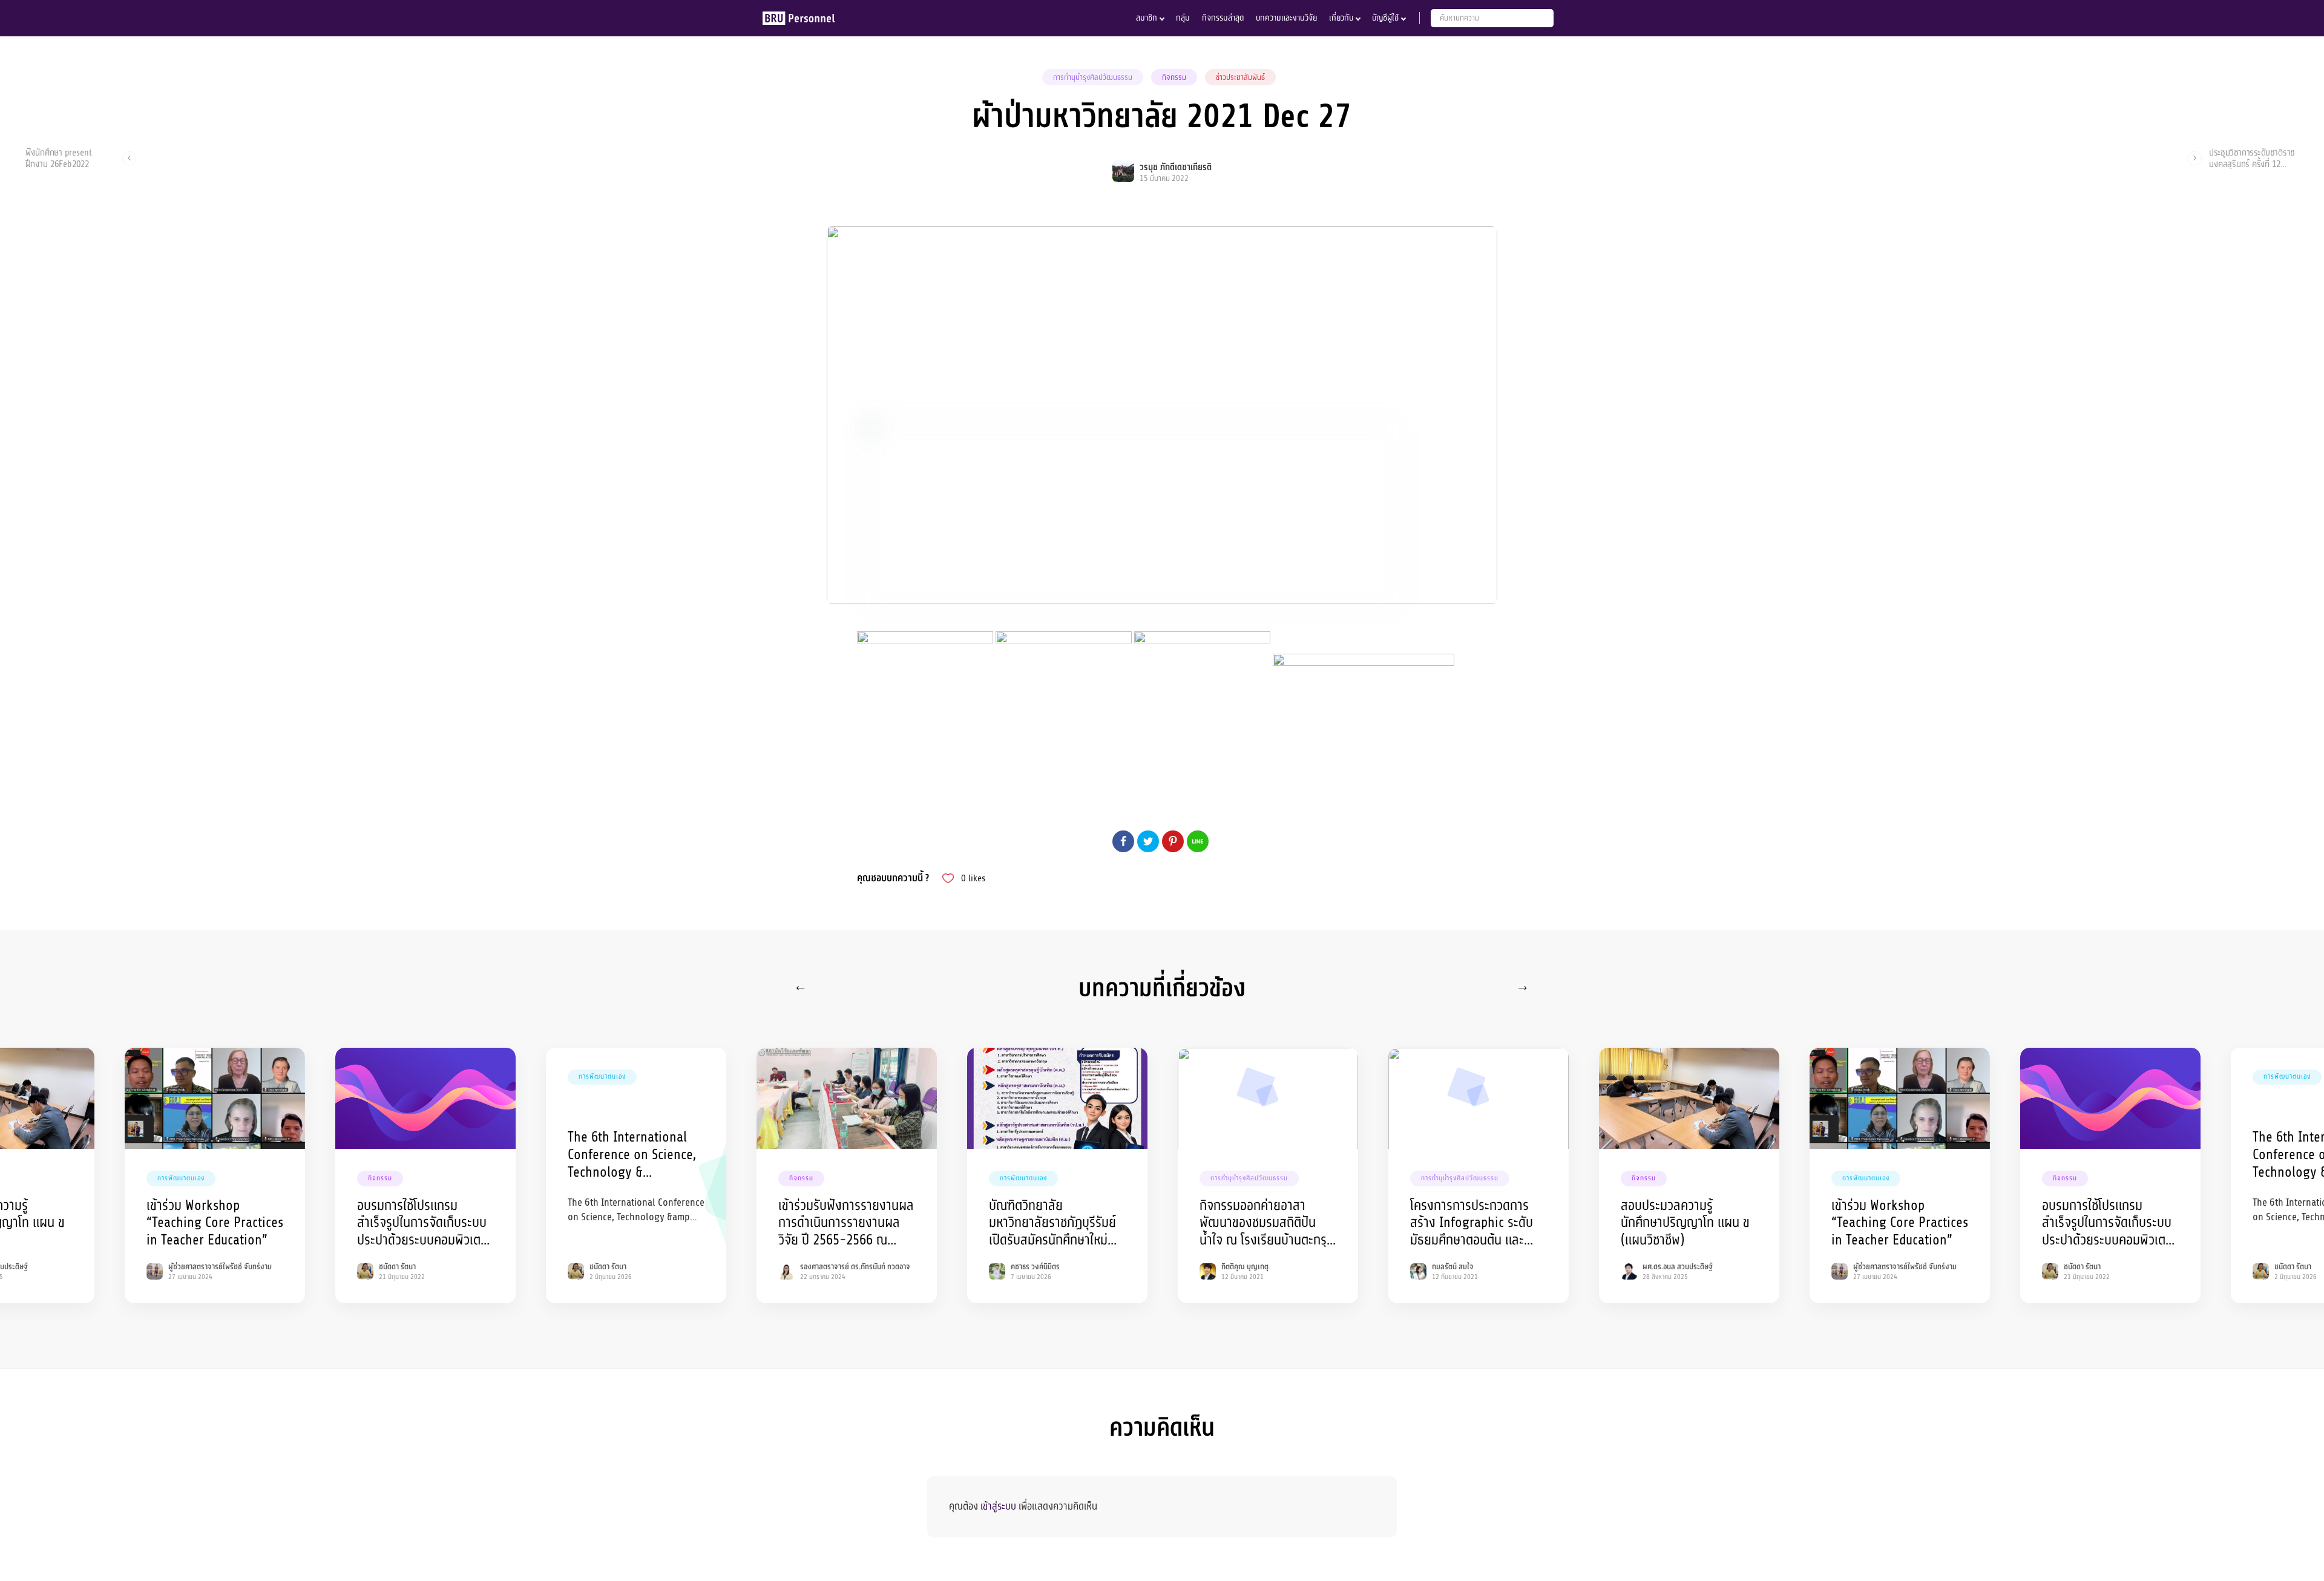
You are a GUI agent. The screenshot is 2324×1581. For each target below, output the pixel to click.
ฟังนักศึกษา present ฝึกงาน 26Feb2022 (59, 158)
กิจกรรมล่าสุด (1223, 18)
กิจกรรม (1174, 77)
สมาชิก (1147, 18)
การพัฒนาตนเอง (181, 1178)
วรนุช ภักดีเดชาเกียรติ (1176, 167)
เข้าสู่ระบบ (998, 1506)
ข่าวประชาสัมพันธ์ (1240, 77)
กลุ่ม (1183, 18)
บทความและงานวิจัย (1286, 18)
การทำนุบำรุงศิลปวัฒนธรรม (1093, 77)
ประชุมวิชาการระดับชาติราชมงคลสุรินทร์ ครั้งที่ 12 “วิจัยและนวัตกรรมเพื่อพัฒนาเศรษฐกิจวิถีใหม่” (2252, 158)
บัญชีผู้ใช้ (1385, 18)
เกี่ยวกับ (1341, 18)
